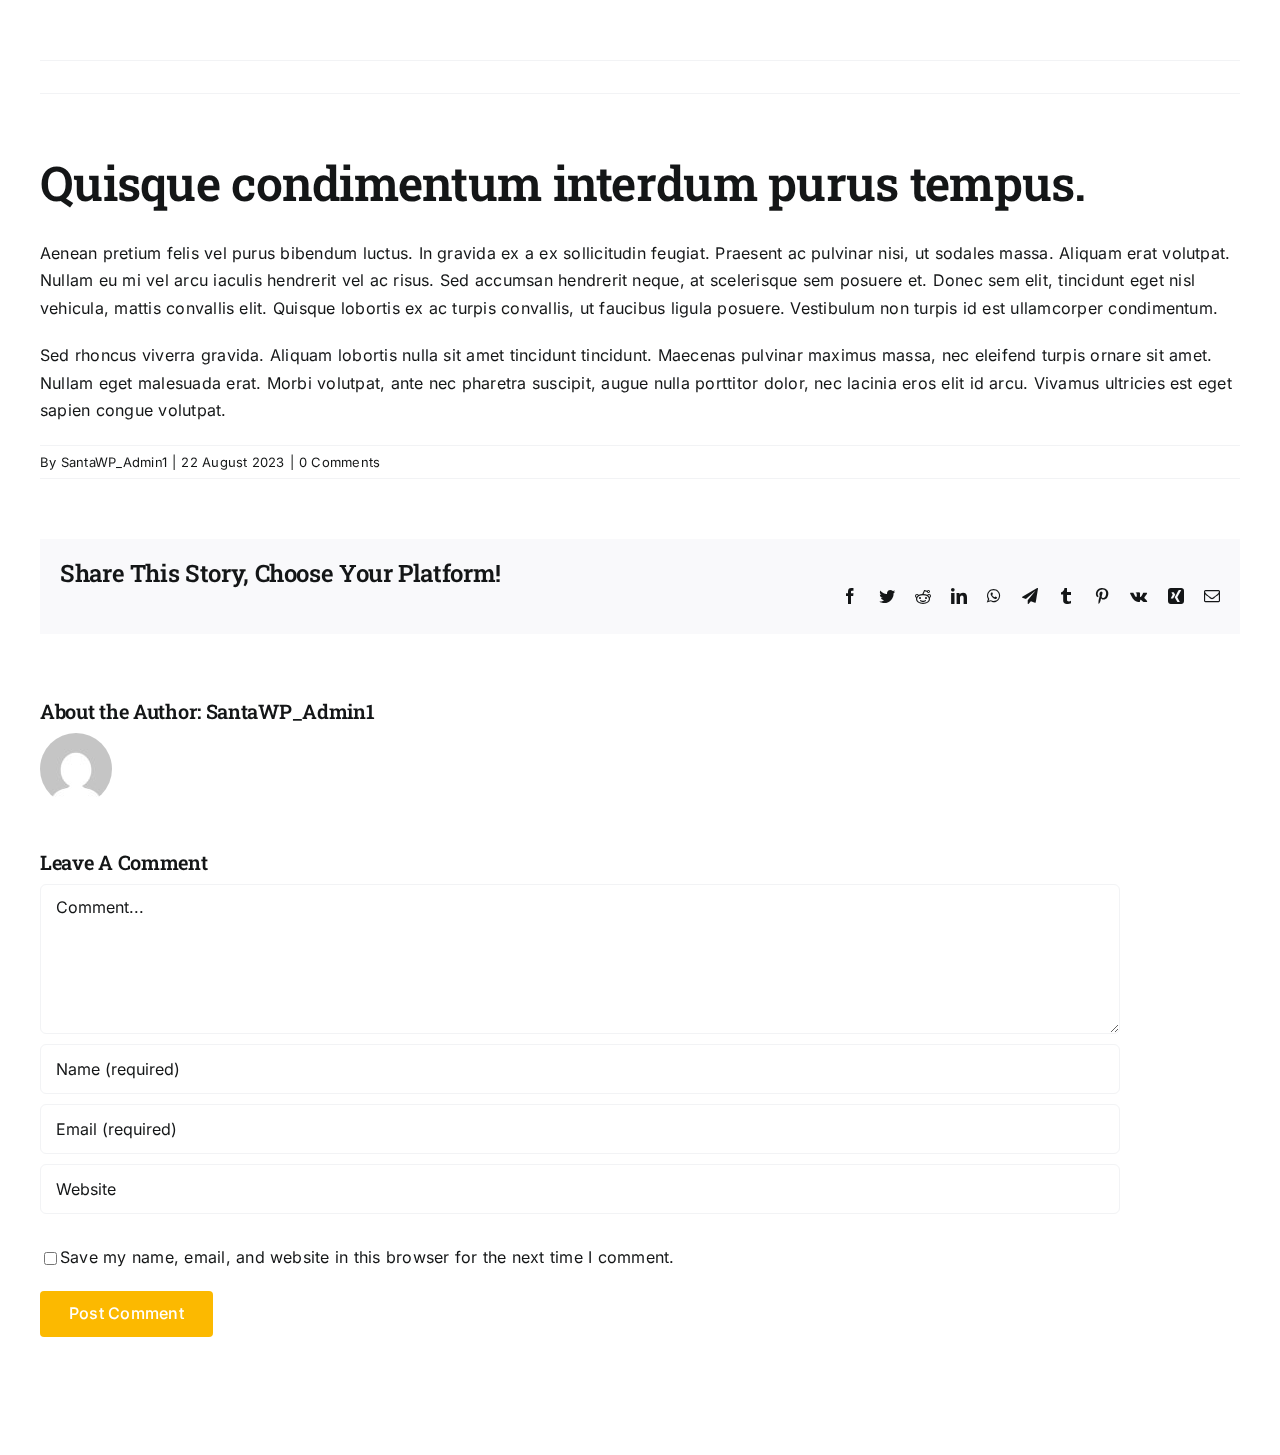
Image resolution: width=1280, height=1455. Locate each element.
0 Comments (339, 462)
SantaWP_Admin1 (114, 462)
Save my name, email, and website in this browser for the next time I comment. (367, 1257)
